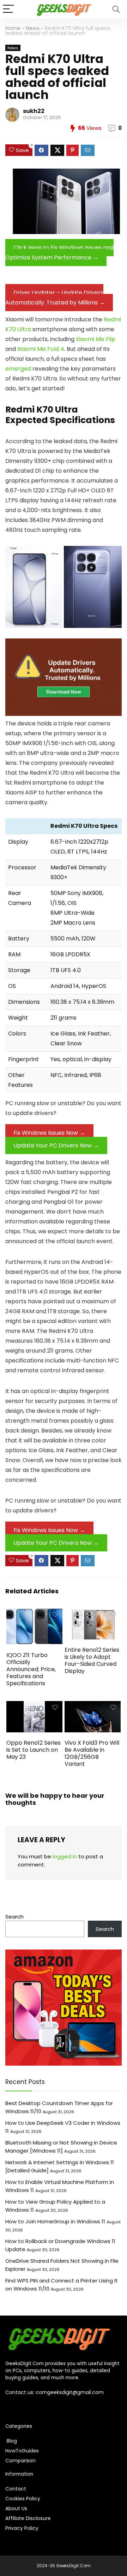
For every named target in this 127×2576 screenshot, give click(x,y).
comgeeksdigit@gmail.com (70, 2392)
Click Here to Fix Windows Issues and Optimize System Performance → (59, 253)
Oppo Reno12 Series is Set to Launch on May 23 (34, 1750)
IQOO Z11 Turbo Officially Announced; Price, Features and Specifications (31, 1669)
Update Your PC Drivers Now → (56, 1145)
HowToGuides (22, 2451)
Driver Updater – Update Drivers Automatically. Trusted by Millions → (55, 298)
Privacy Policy (22, 2528)
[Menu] (8, 9)
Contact (16, 2489)
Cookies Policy (23, 2499)
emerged (18, 369)
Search (14, 1917)
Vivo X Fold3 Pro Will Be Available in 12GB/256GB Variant (92, 1753)
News (33, 28)
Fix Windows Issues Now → (49, 1133)
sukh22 (34, 111)
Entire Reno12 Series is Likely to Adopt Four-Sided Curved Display (92, 1660)
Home (13, 28)
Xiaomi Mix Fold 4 (41, 349)
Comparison (20, 2461)
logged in (65, 1856)
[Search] (116, 9)
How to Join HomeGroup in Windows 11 (55, 2221)
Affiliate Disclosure (28, 2518)
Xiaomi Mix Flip (96, 339)
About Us (16, 2508)
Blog (11, 2441)
